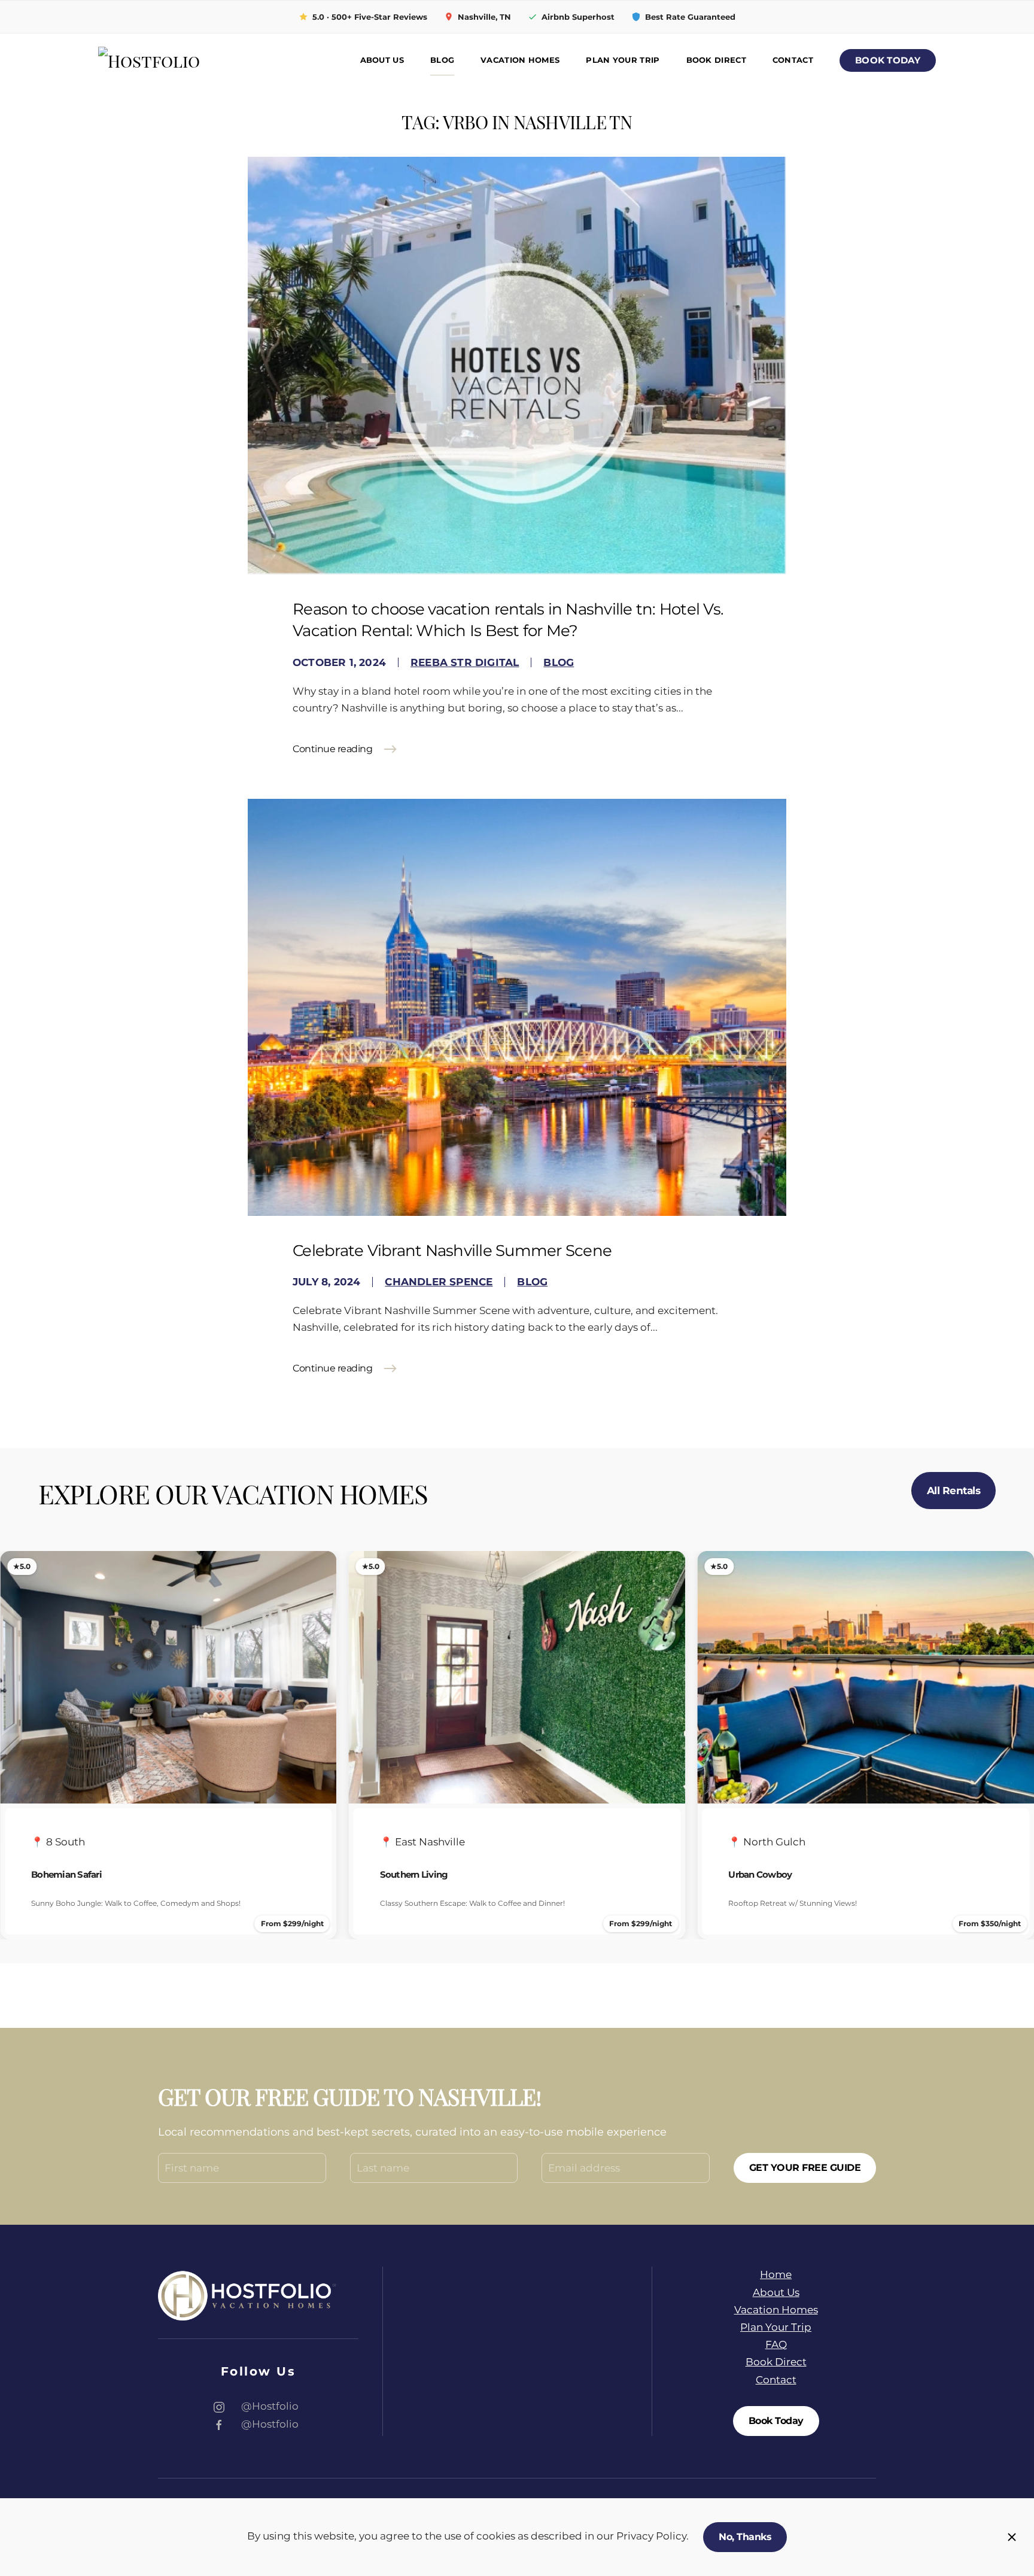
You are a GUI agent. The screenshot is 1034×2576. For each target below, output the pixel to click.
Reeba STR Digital (465, 662)
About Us (382, 60)
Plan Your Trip (623, 60)
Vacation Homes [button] (520, 60)
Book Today (888, 60)
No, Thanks (745, 2537)
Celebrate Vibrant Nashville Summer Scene (452, 1251)
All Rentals (954, 1491)
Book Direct (716, 60)
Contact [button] (793, 60)
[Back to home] (182, 61)
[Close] (1012, 2537)
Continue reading (332, 749)
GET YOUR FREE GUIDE (805, 2168)
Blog (442, 60)
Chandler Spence (439, 1282)
